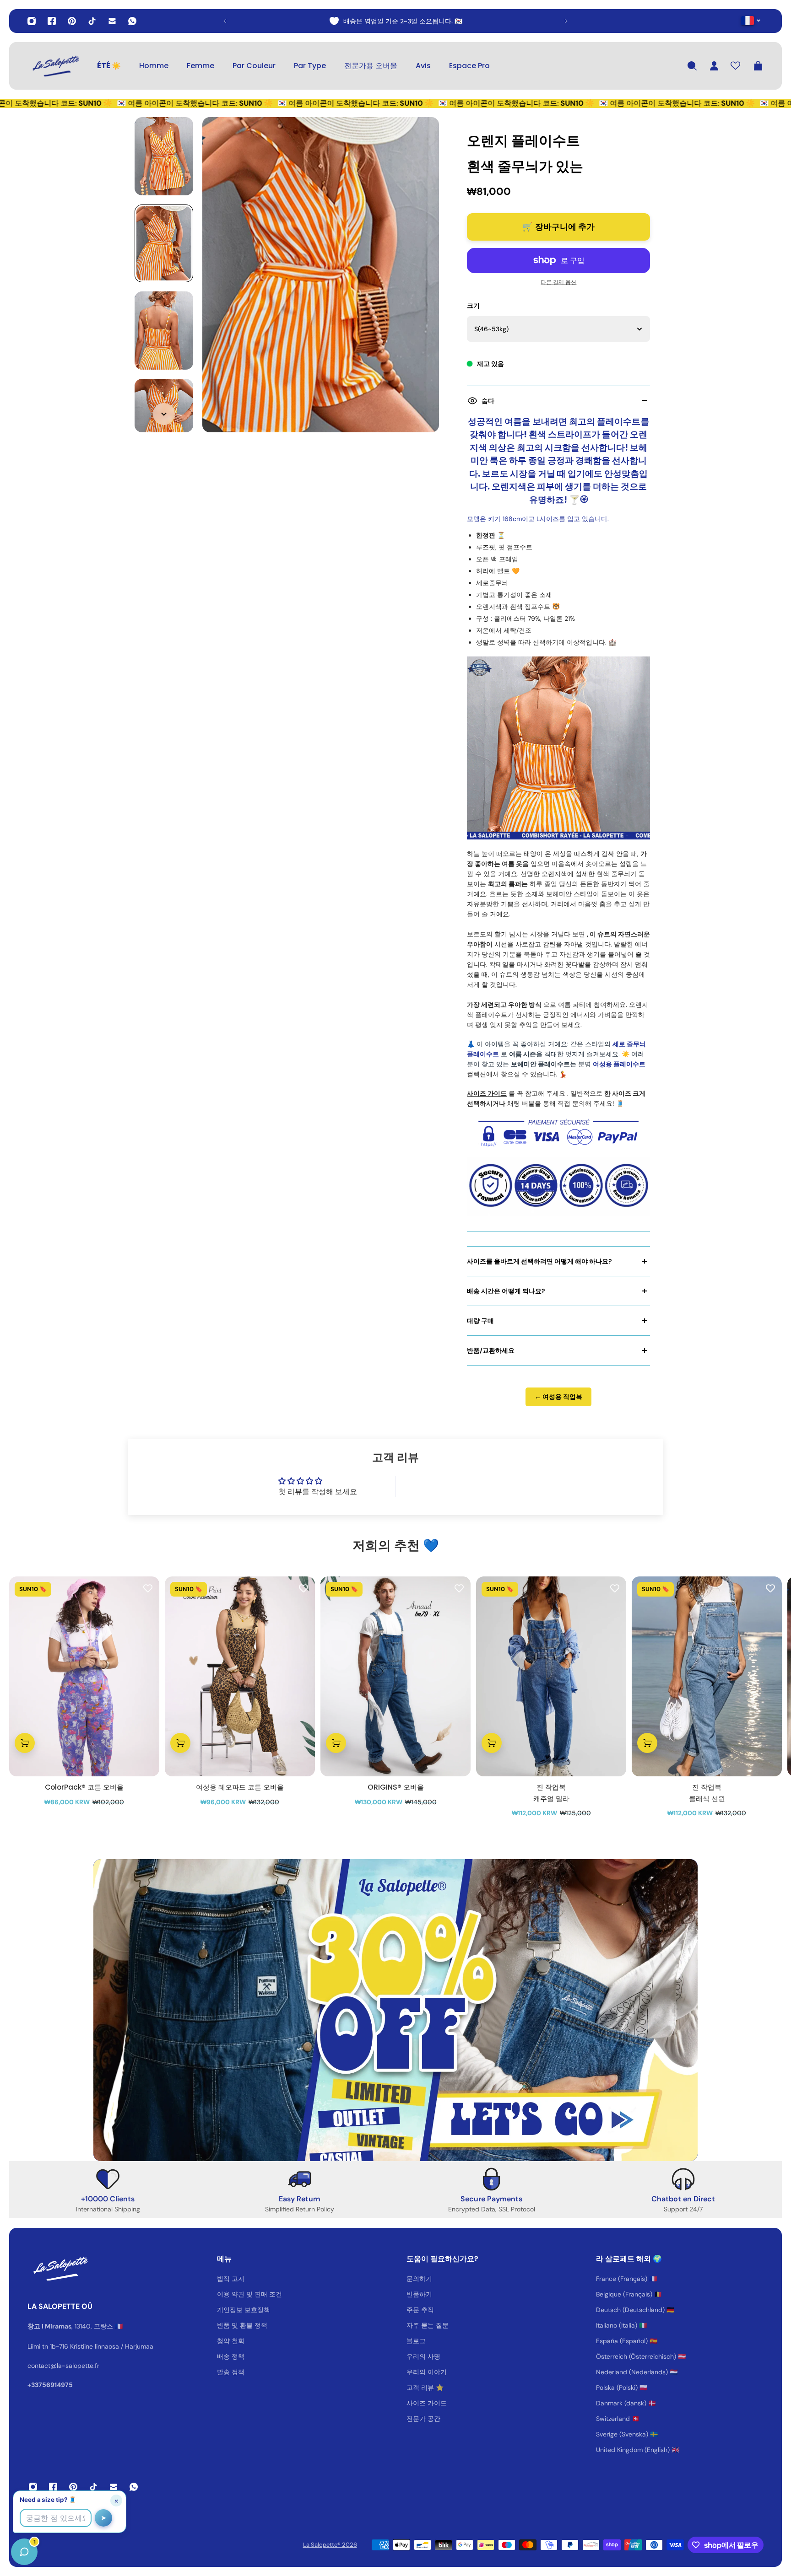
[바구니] (758, 66)
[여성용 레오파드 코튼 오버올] (240, 1676)
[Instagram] (32, 21)
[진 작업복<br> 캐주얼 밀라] (551, 1676)
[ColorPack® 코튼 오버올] (84, 1676)
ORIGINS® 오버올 (396, 1787)
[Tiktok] (92, 21)
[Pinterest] (72, 21)
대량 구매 (480, 1321)
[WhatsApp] (132, 21)
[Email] (112, 21)
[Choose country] (751, 20)
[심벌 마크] (55, 66)
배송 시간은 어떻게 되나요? (506, 1291)
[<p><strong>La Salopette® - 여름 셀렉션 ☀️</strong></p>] (241, 21)
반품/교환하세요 (491, 1350)
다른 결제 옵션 (558, 282)
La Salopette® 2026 (330, 2545)
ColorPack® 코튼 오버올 (84, 1787)
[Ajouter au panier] (25, 1743)
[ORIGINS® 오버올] (395, 1676)
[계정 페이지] (714, 66)
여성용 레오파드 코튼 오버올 (240, 1787)
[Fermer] (144, 2343)
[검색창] (692, 66)
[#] (395, 2010)
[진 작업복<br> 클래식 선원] (707, 1676)
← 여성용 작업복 (558, 1397)
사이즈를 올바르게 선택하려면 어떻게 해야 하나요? (539, 1261)
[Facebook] (52, 21)
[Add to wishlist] (148, 1588)
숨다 (488, 401)
